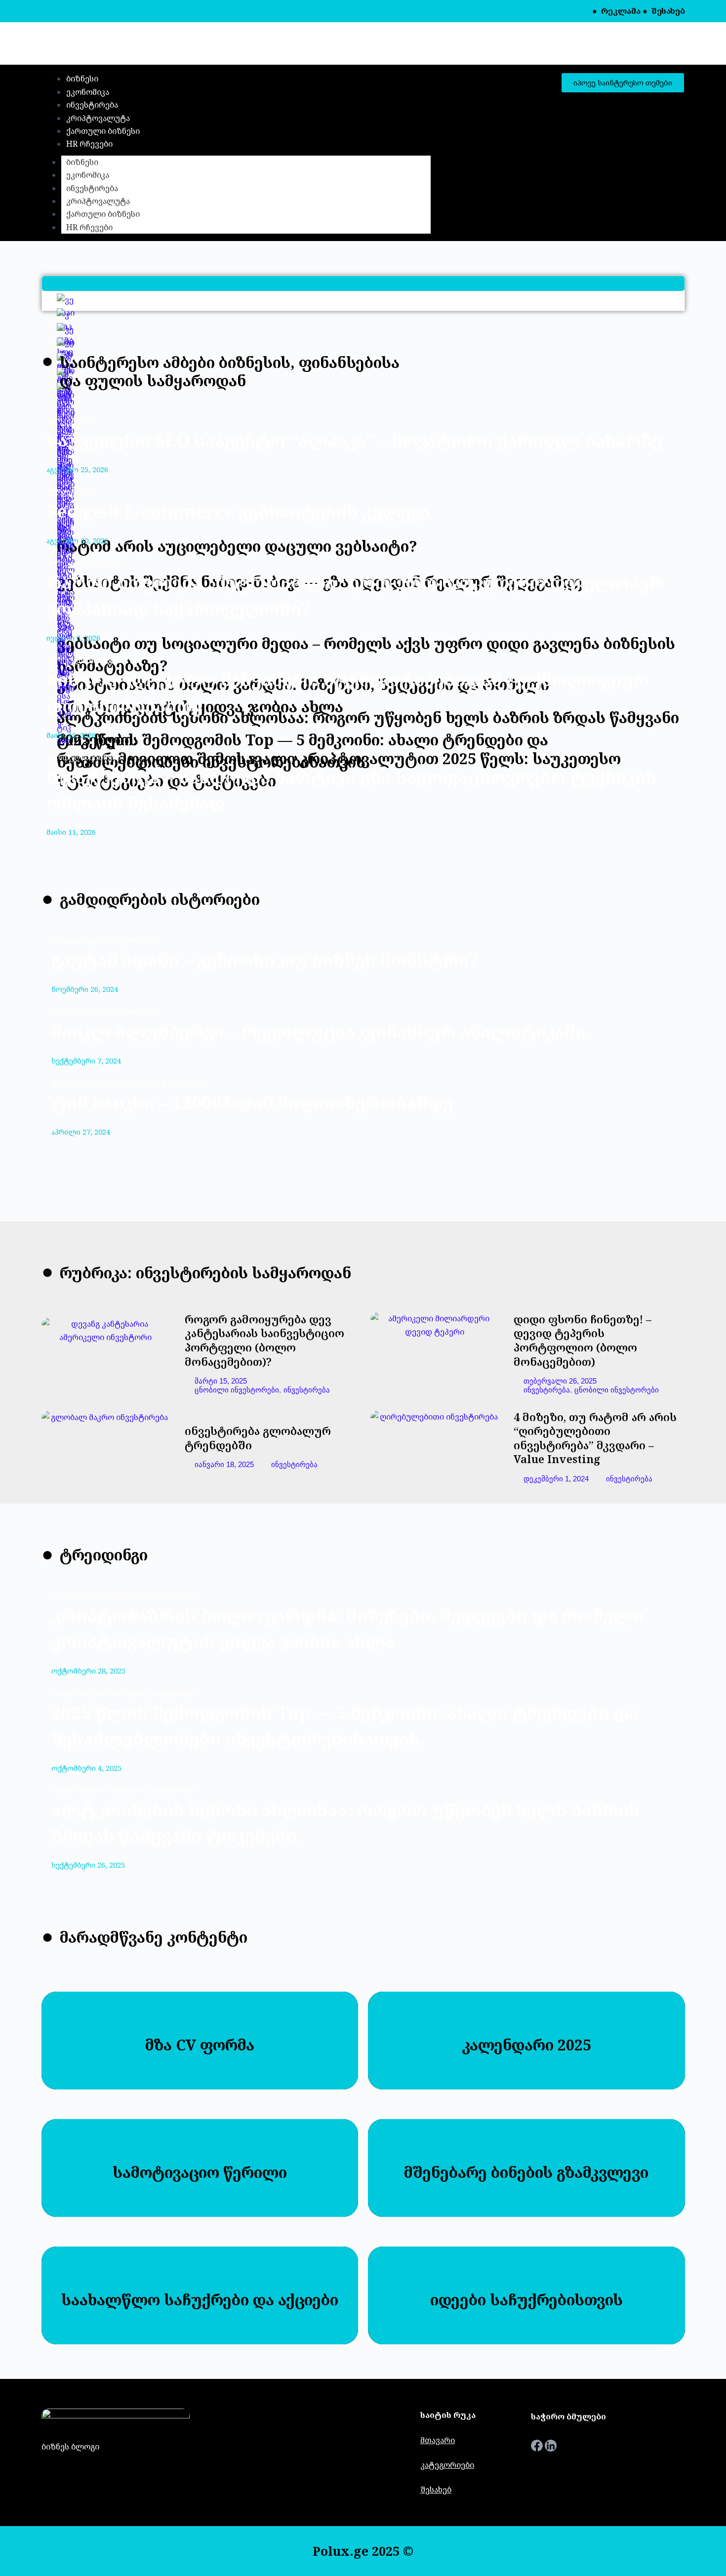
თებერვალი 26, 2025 (560, 1381)
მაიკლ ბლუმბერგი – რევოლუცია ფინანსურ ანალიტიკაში (319, 1031)
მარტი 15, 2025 (221, 1381)
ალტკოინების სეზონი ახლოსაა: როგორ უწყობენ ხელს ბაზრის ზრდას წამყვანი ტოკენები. (346, 1823)
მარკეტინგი (71, 421)
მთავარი (438, 2440)
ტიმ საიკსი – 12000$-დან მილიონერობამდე (252, 1102)
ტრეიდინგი (184, 1083)
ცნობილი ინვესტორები (237, 1390)
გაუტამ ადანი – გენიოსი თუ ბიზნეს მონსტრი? (265, 960)
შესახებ (668, 11)
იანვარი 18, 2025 (224, 1464)
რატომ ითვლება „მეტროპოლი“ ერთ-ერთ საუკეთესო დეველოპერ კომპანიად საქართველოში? (355, 595)
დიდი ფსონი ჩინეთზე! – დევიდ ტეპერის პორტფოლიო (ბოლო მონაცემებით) (583, 1340)
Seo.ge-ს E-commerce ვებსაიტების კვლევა (238, 511)
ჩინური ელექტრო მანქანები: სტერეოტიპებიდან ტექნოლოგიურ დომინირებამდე (348, 693)
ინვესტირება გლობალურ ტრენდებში (258, 1438)
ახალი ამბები (81, 1596)
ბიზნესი (82, 162)
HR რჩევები (89, 227)
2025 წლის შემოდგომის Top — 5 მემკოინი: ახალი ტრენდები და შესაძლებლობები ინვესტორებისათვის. (345, 1725)
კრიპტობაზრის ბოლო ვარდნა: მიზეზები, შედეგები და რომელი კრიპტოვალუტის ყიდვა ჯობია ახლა (347, 1628)
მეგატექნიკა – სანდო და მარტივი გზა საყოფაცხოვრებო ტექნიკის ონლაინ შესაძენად (352, 790)
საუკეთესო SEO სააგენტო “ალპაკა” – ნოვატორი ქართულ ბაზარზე (354, 440)
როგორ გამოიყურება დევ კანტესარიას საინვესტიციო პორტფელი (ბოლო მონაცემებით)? (264, 1340)
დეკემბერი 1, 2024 (556, 1479)
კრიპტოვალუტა (98, 201)
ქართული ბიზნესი (103, 214)
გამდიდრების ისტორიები (104, 940)
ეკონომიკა (88, 175)
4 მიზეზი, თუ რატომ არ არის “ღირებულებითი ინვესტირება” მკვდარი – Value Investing (595, 1438)
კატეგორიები (447, 2465)
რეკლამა (621, 11)
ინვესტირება (92, 188)
